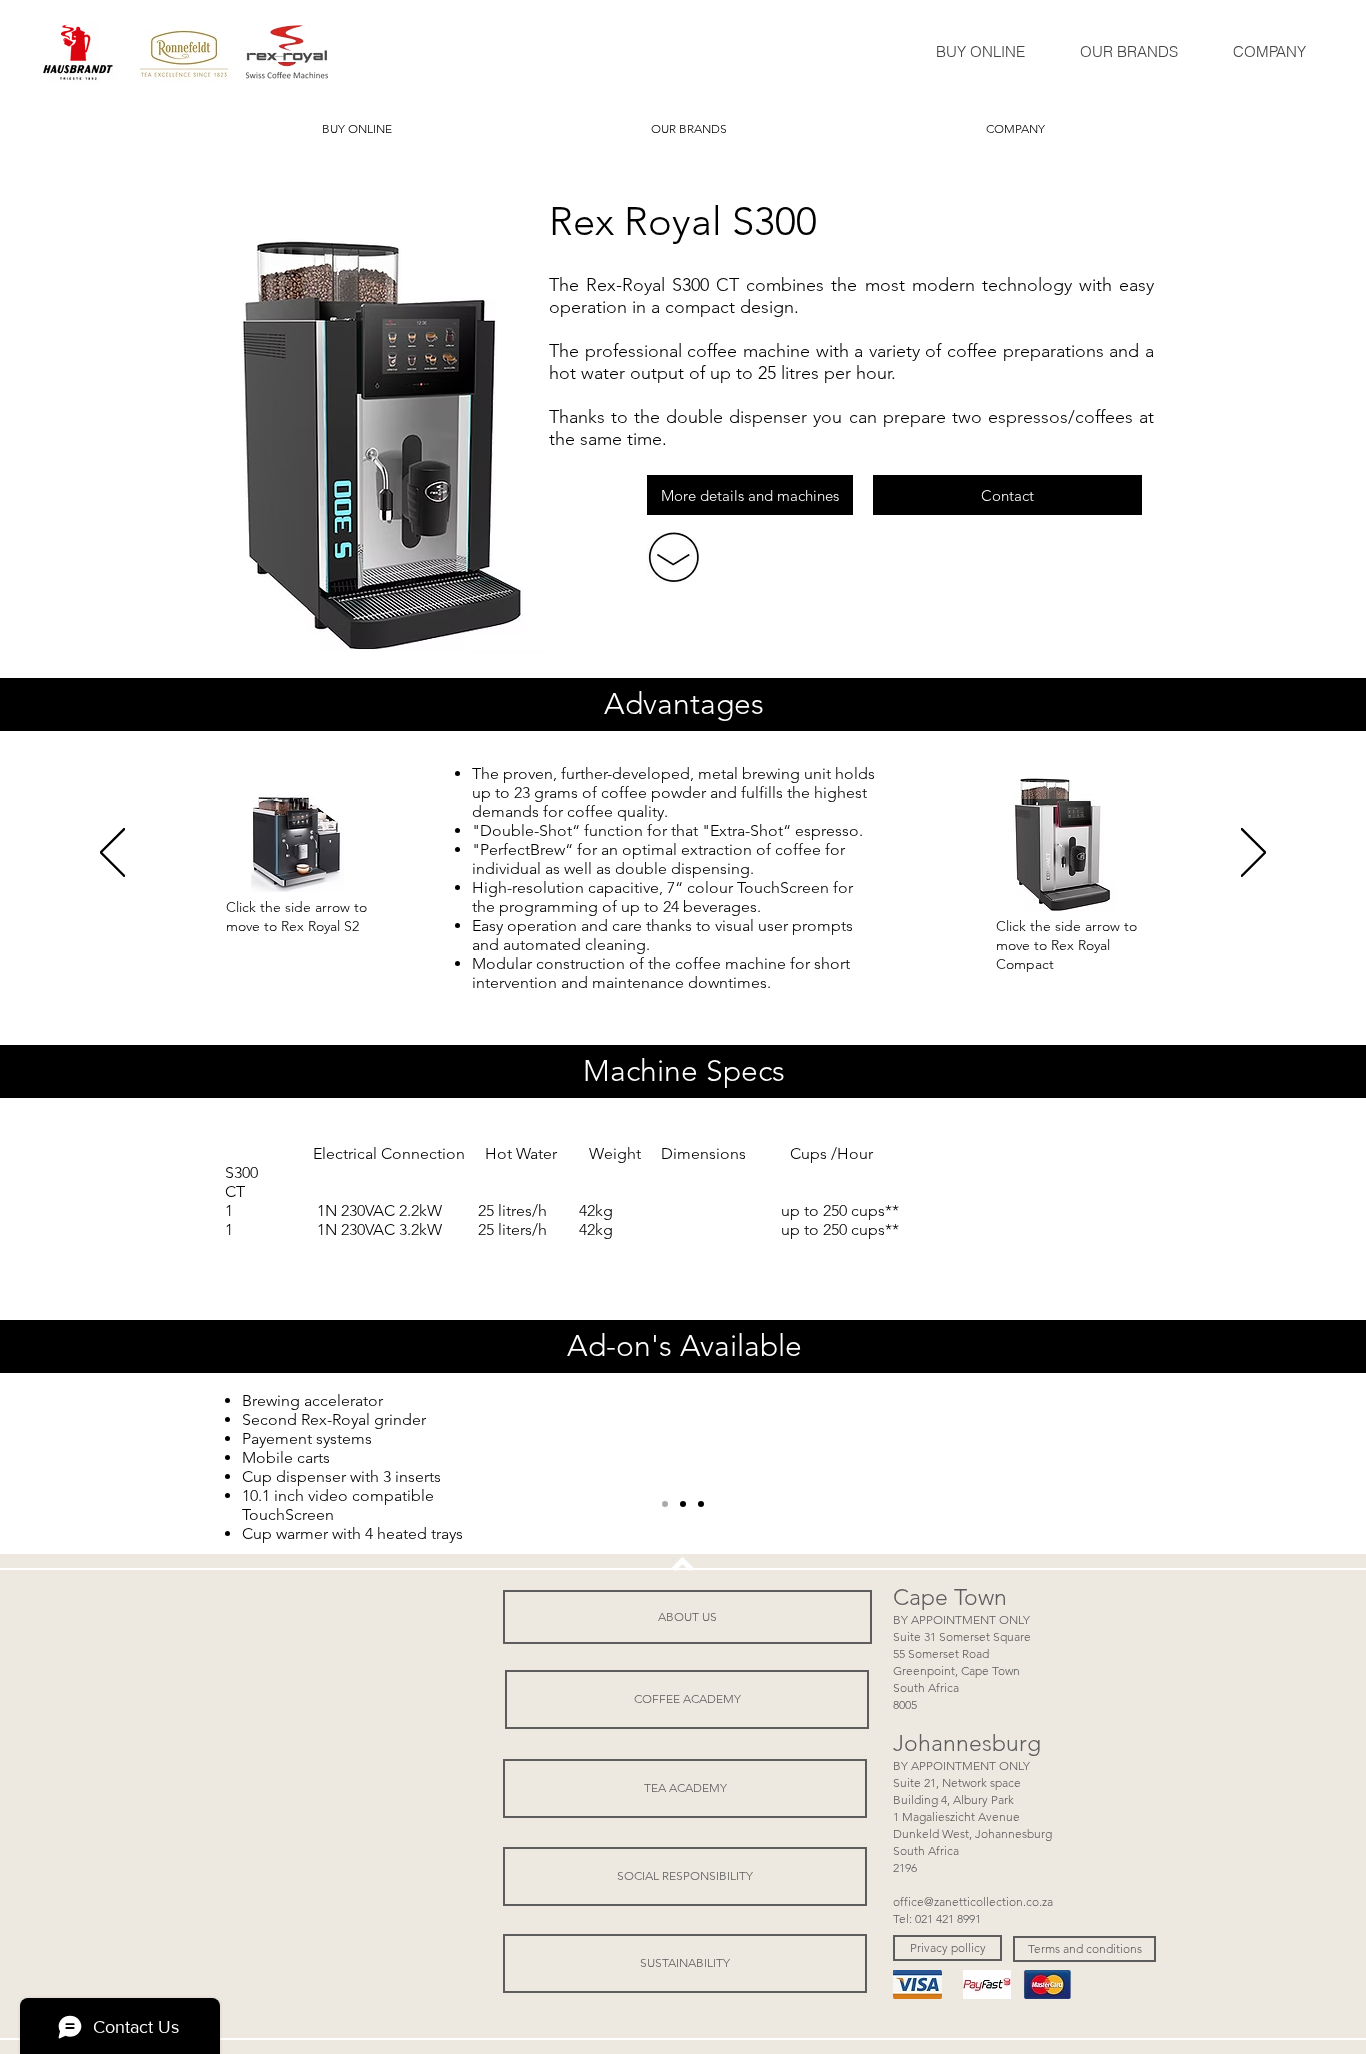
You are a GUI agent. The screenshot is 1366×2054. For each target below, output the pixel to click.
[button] (947, 1948)
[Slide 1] (665, 1504)
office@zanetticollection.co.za (973, 1901)
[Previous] (112, 854)
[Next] (1253, 854)
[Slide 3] (683, 1504)
